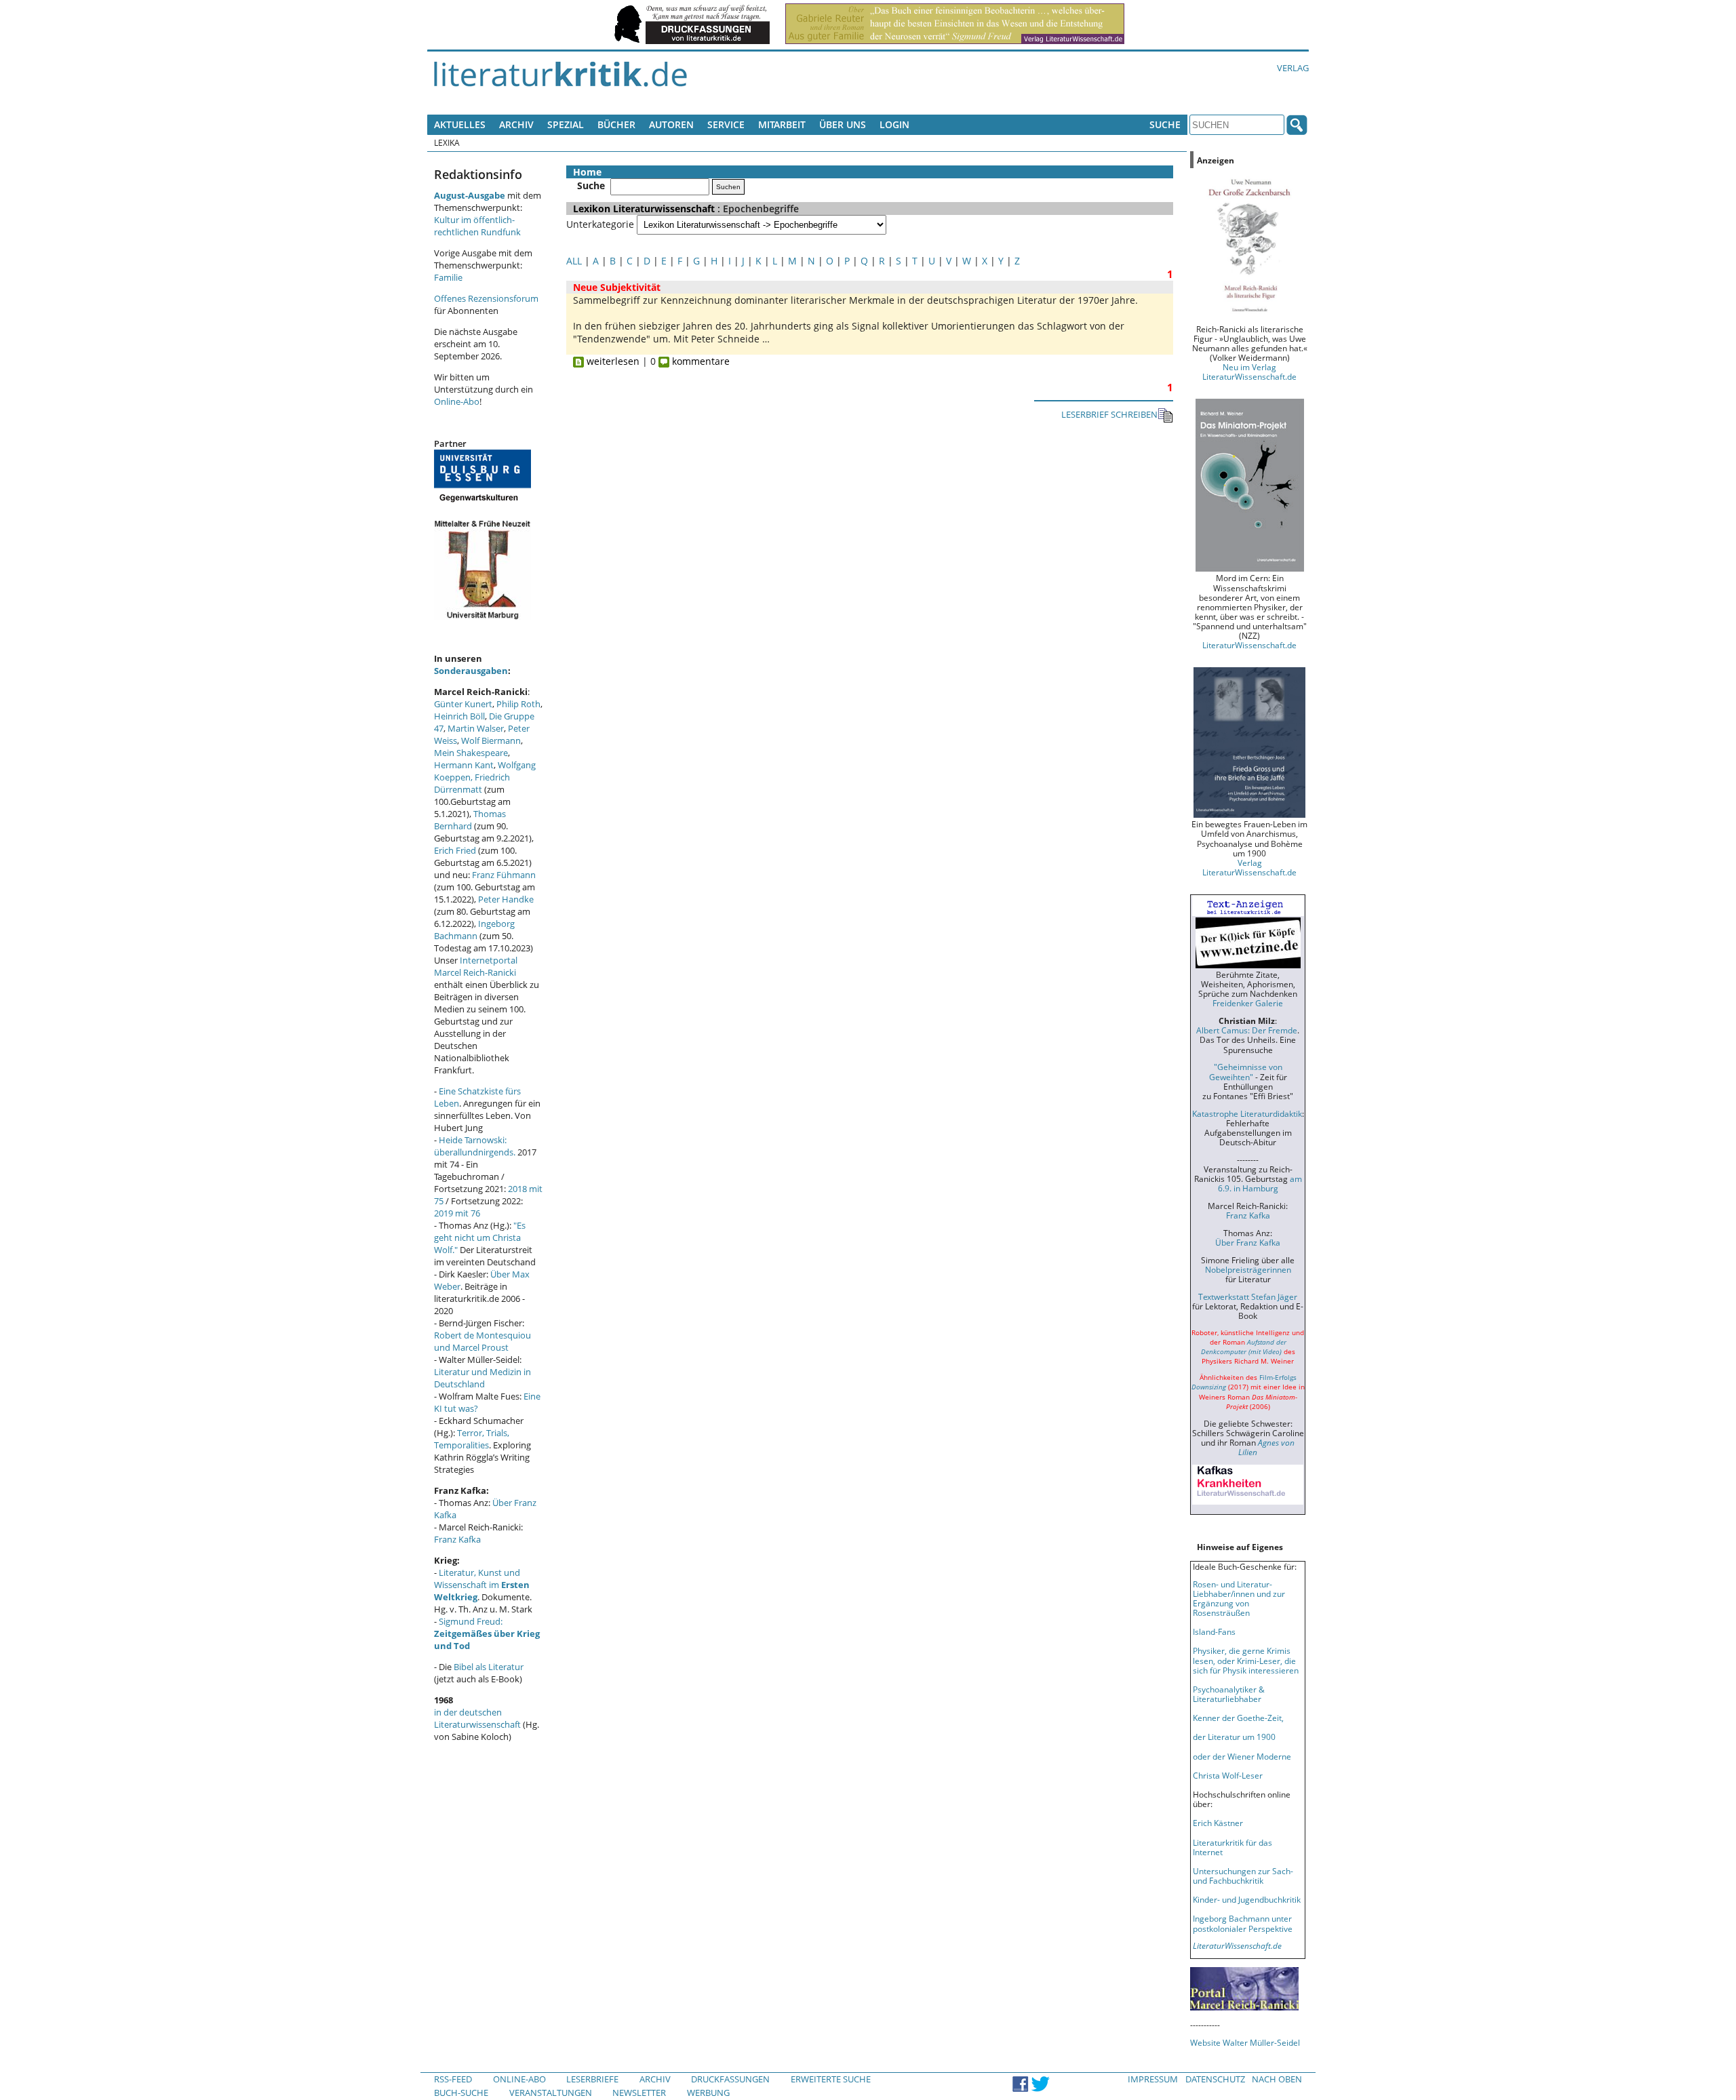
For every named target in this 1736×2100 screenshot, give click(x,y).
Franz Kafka (457, 1539)
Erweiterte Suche (831, 2079)
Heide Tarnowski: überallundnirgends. (475, 1146)
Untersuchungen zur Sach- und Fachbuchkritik (1243, 1876)
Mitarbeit (782, 124)
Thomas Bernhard (470, 820)
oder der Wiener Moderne (1242, 1756)
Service (726, 124)
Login (894, 124)
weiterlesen (612, 361)
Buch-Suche (461, 2093)
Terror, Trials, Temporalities (472, 1439)
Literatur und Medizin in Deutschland (482, 1378)
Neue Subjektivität (617, 287)
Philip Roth (518, 704)
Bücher (616, 124)
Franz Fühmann (504, 875)
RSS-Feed (453, 2079)
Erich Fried (455, 850)
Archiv (516, 124)
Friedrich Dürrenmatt (472, 783)
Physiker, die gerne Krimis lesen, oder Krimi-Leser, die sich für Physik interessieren (1246, 1660)
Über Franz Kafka (1248, 1242)
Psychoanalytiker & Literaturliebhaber (1229, 1694)
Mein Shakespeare (471, 753)
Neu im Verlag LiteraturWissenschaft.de (1249, 372)
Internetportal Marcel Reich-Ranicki (476, 966)
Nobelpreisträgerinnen (1248, 1269)
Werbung (708, 2093)
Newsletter (639, 2093)
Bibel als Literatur (489, 1667)
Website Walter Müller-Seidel (1245, 2042)
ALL (574, 261)
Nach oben (1277, 2079)
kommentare (699, 361)
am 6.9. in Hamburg (1260, 1183)
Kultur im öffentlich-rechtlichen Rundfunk (477, 226)
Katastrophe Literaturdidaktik (1247, 1113)
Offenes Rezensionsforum (486, 298)
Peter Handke (506, 899)
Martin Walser (476, 728)
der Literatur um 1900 (1234, 1737)
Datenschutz (1215, 2079)
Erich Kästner (1218, 1823)
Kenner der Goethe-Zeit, (1238, 1718)
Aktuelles (460, 124)
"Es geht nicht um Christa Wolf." (480, 1237)
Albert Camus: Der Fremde (1247, 1030)
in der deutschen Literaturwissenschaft (477, 1718)
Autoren (671, 124)
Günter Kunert (463, 704)
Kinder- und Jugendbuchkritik (1247, 1899)
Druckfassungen (730, 2079)
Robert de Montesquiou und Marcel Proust (482, 1341)
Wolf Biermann (491, 740)
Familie (448, 277)
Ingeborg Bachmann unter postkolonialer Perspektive (1243, 1923)
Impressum (1153, 2079)
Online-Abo (457, 401)
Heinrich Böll (459, 716)
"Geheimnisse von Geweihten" (1246, 1071)
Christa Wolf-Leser (1228, 1775)
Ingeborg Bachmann (474, 930)
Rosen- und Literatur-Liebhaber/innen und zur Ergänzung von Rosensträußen (1239, 1598)
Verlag (1293, 68)
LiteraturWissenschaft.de (1249, 645)
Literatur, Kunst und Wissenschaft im (482, 1585)
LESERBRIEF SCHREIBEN (1109, 414)
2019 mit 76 (457, 1213)
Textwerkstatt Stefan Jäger (1248, 1296)
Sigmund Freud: (487, 1633)
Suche (1165, 124)
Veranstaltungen (551, 2093)
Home (587, 172)
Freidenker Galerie (1248, 1003)
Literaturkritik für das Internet (1232, 1847)
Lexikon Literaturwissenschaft (644, 209)
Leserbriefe (592, 2079)
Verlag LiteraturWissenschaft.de (1249, 867)
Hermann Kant (464, 765)
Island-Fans (1214, 1631)
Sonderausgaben (471, 671)
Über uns (843, 124)
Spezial (566, 124)
